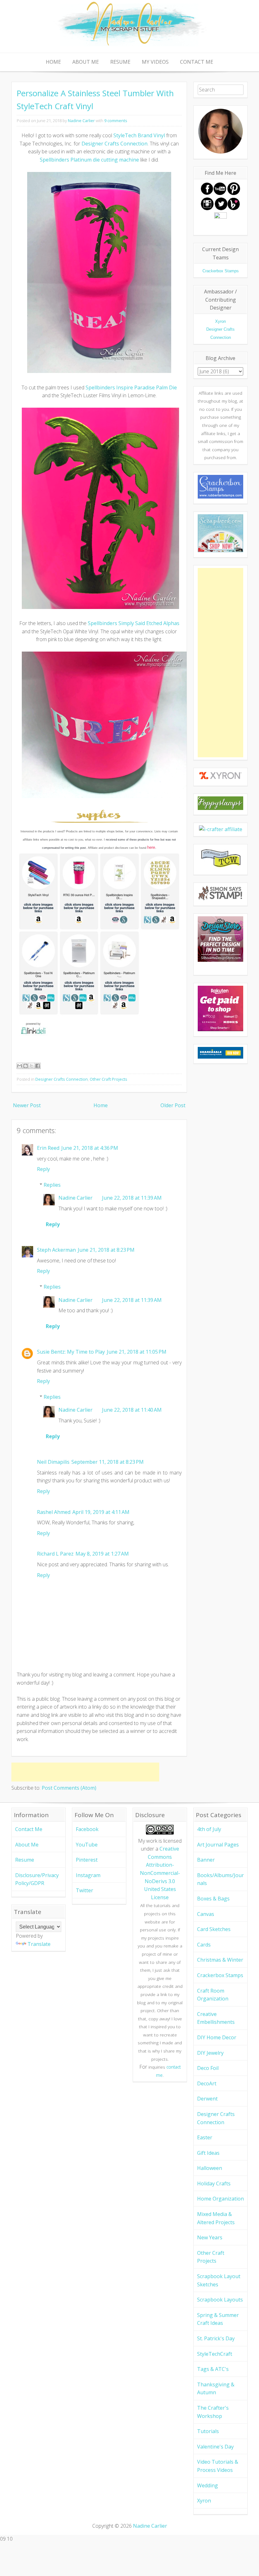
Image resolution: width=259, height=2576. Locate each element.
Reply (43, 1169)
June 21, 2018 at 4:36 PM (90, 1148)
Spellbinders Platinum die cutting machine (89, 160)
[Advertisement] (85, 1772)
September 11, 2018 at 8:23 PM (108, 1462)
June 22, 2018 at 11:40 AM (132, 1410)
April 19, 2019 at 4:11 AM (101, 1512)
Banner (206, 1860)
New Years (210, 2237)
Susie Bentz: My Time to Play (71, 1352)
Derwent (207, 2099)
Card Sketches (214, 1929)
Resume (25, 1860)
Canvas (206, 1914)
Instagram (88, 1875)
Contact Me (29, 1829)
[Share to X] (32, 1066)
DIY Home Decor (217, 2037)
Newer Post (27, 1105)
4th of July (209, 1829)
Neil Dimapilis (53, 1462)
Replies (52, 1185)
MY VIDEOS (155, 62)
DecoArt (207, 2083)
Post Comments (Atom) (69, 1788)
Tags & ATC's (213, 2369)
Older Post (173, 1105)
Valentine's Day (215, 2447)
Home (101, 1105)
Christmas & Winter (220, 1960)
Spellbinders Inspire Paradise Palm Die (131, 387)
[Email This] (20, 1066)
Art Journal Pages (218, 1845)
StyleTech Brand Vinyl (139, 135)
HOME (53, 62)
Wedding (208, 2485)
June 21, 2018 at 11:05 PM (137, 1352)
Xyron (204, 2501)
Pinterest (87, 1860)
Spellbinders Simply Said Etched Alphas (134, 623)
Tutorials (208, 2431)
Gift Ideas (208, 2153)
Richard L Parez (55, 1554)
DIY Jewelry (210, 2053)
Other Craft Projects (108, 1079)
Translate (39, 1944)
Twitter (84, 1890)
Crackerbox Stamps (220, 1975)
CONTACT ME (197, 62)
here (151, 847)
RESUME (120, 62)
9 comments (116, 121)
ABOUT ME (86, 62)
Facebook (87, 1829)
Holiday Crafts (214, 2183)
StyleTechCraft (215, 2354)
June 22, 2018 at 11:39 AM (132, 1198)
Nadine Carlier (81, 121)
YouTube (87, 1845)
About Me (27, 1845)
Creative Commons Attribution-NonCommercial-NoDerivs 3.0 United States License (160, 1873)
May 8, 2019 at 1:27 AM (102, 1554)
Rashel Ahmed (54, 1512)
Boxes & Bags (213, 1899)
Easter (205, 2137)
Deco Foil (208, 2068)
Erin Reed (48, 1148)
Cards (204, 1945)
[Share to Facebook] (38, 1066)
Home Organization (220, 2199)
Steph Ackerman (56, 1250)
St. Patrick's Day (216, 2338)
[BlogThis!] (26, 1066)
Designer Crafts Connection (114, 144)
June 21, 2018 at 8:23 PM (106, 1250)
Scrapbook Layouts (220, 2300)
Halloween (210, 2168)
